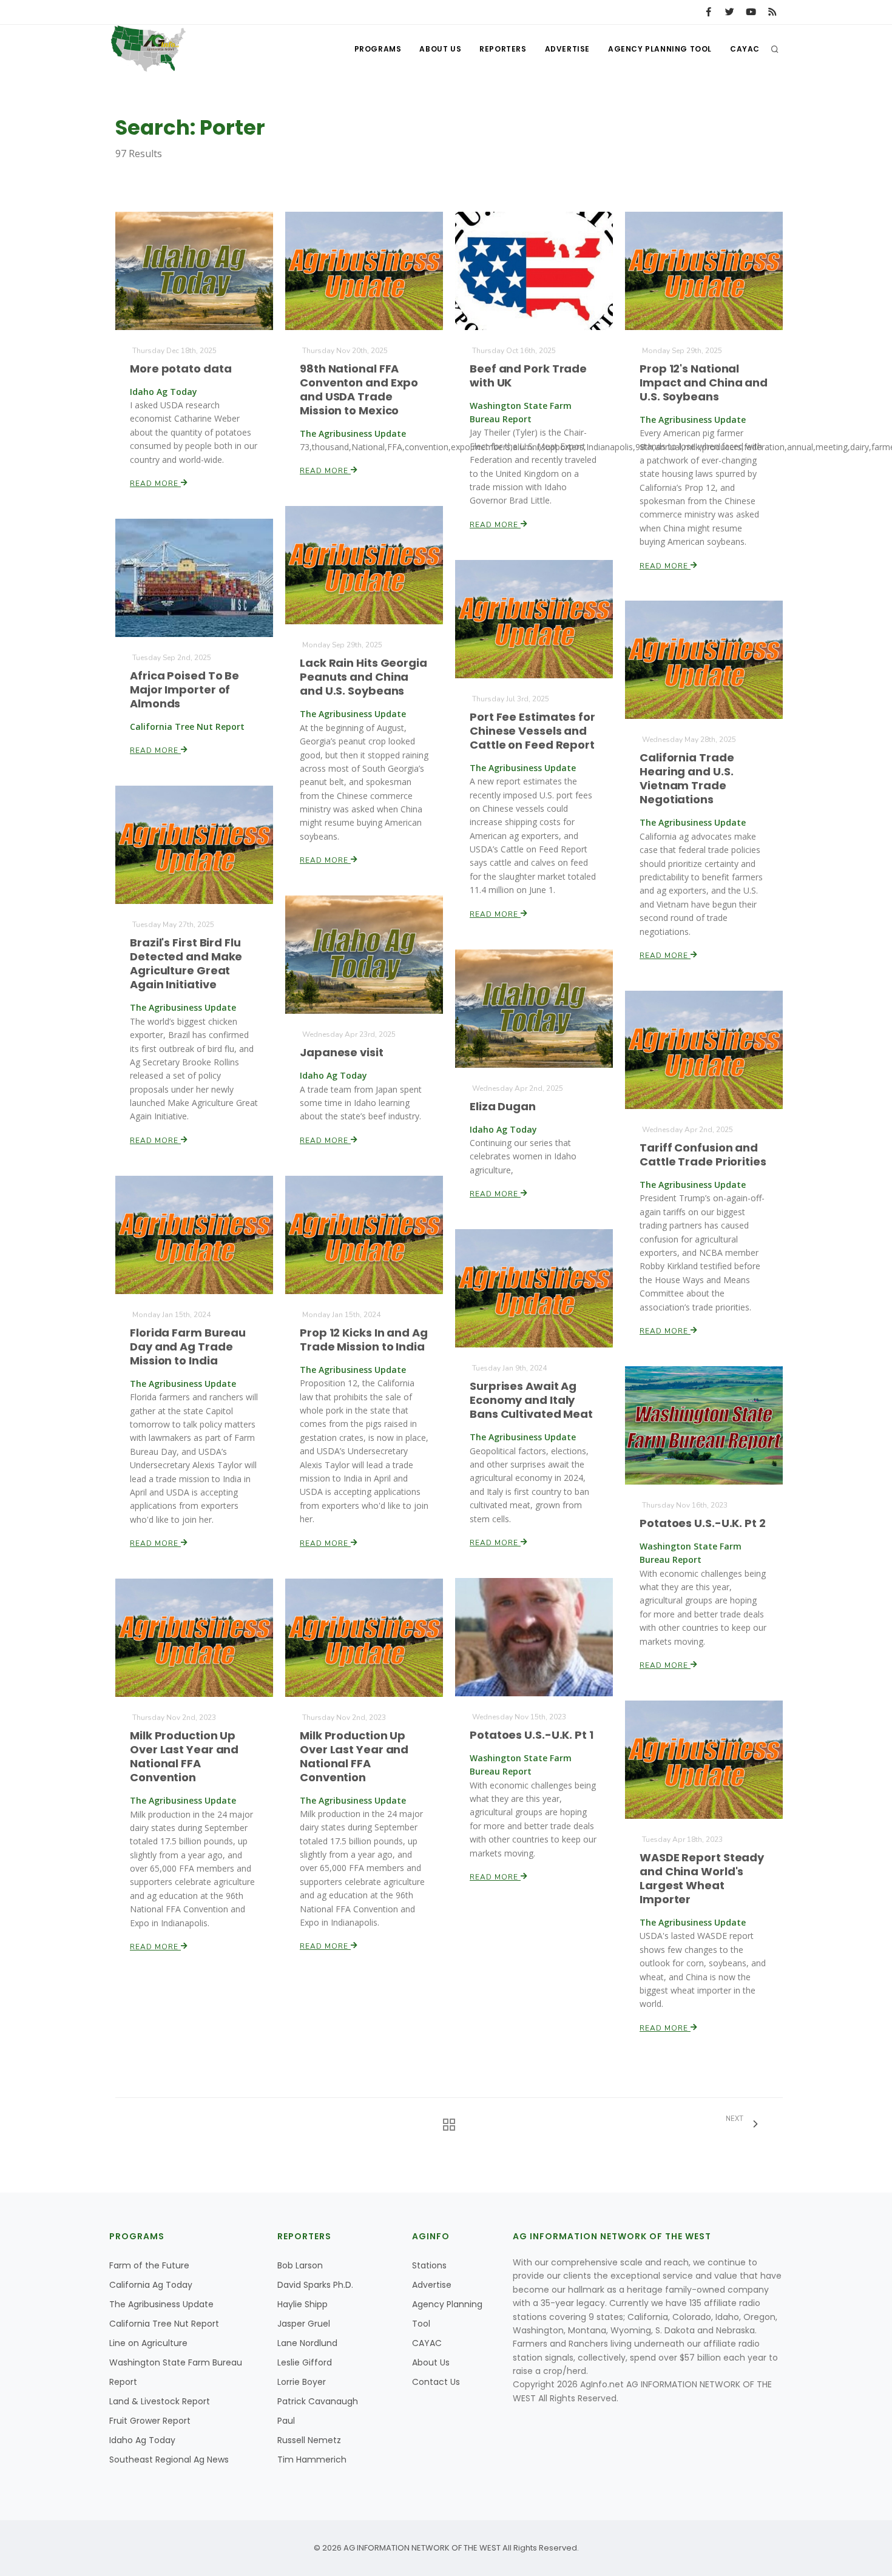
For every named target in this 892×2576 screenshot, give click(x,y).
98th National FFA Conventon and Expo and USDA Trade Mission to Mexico (359, 389)
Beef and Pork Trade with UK (528, 376)
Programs (378, 49)
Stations (429, 2265)
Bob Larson (300, 2265)
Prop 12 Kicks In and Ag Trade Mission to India (364, 1340)
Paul (286, 2421)
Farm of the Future (149, 2265)
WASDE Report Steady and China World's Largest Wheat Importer (702, 1878)
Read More (155, 484)
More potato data (181, 369)
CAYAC (745, 49)
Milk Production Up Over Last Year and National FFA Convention (354, 1756)
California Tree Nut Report (164, 2324)
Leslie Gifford (305, 2362)
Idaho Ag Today (142, 2440)
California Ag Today (151, 2285)
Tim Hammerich (312, 2460)
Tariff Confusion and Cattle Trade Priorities (703, 1155)
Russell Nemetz (309, 2440)
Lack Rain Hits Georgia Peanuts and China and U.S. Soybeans (363, 677)
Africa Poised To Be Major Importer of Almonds (184, 690)
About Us (440, 49)
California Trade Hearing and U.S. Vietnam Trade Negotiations (687, 778)
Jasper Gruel (304, 2324)
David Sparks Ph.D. (315, 2285)
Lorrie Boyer (302, 2382)
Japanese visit (342, 1052)
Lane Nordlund (307, 2343)
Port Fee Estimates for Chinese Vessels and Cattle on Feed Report (532, 731)
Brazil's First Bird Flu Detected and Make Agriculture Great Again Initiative (186, 963)
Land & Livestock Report (160, 2401)
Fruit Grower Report (150, 2421)
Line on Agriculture (148, 2343)
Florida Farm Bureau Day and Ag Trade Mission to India (188, 1347)
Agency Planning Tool (660, 49)
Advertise (567, 49)
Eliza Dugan (503, 1106)
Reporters (503, 49)
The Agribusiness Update (161, 2304)
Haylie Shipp (302, 2304)
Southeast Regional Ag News (169, 2460)
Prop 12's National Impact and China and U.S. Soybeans (704, 383)
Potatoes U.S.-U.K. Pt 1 (532, 1735)
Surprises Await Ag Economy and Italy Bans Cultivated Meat (531, 1400)
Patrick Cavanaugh (318, 2401)
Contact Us (436, 2382)
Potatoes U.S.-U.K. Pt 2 (703, 1523)
